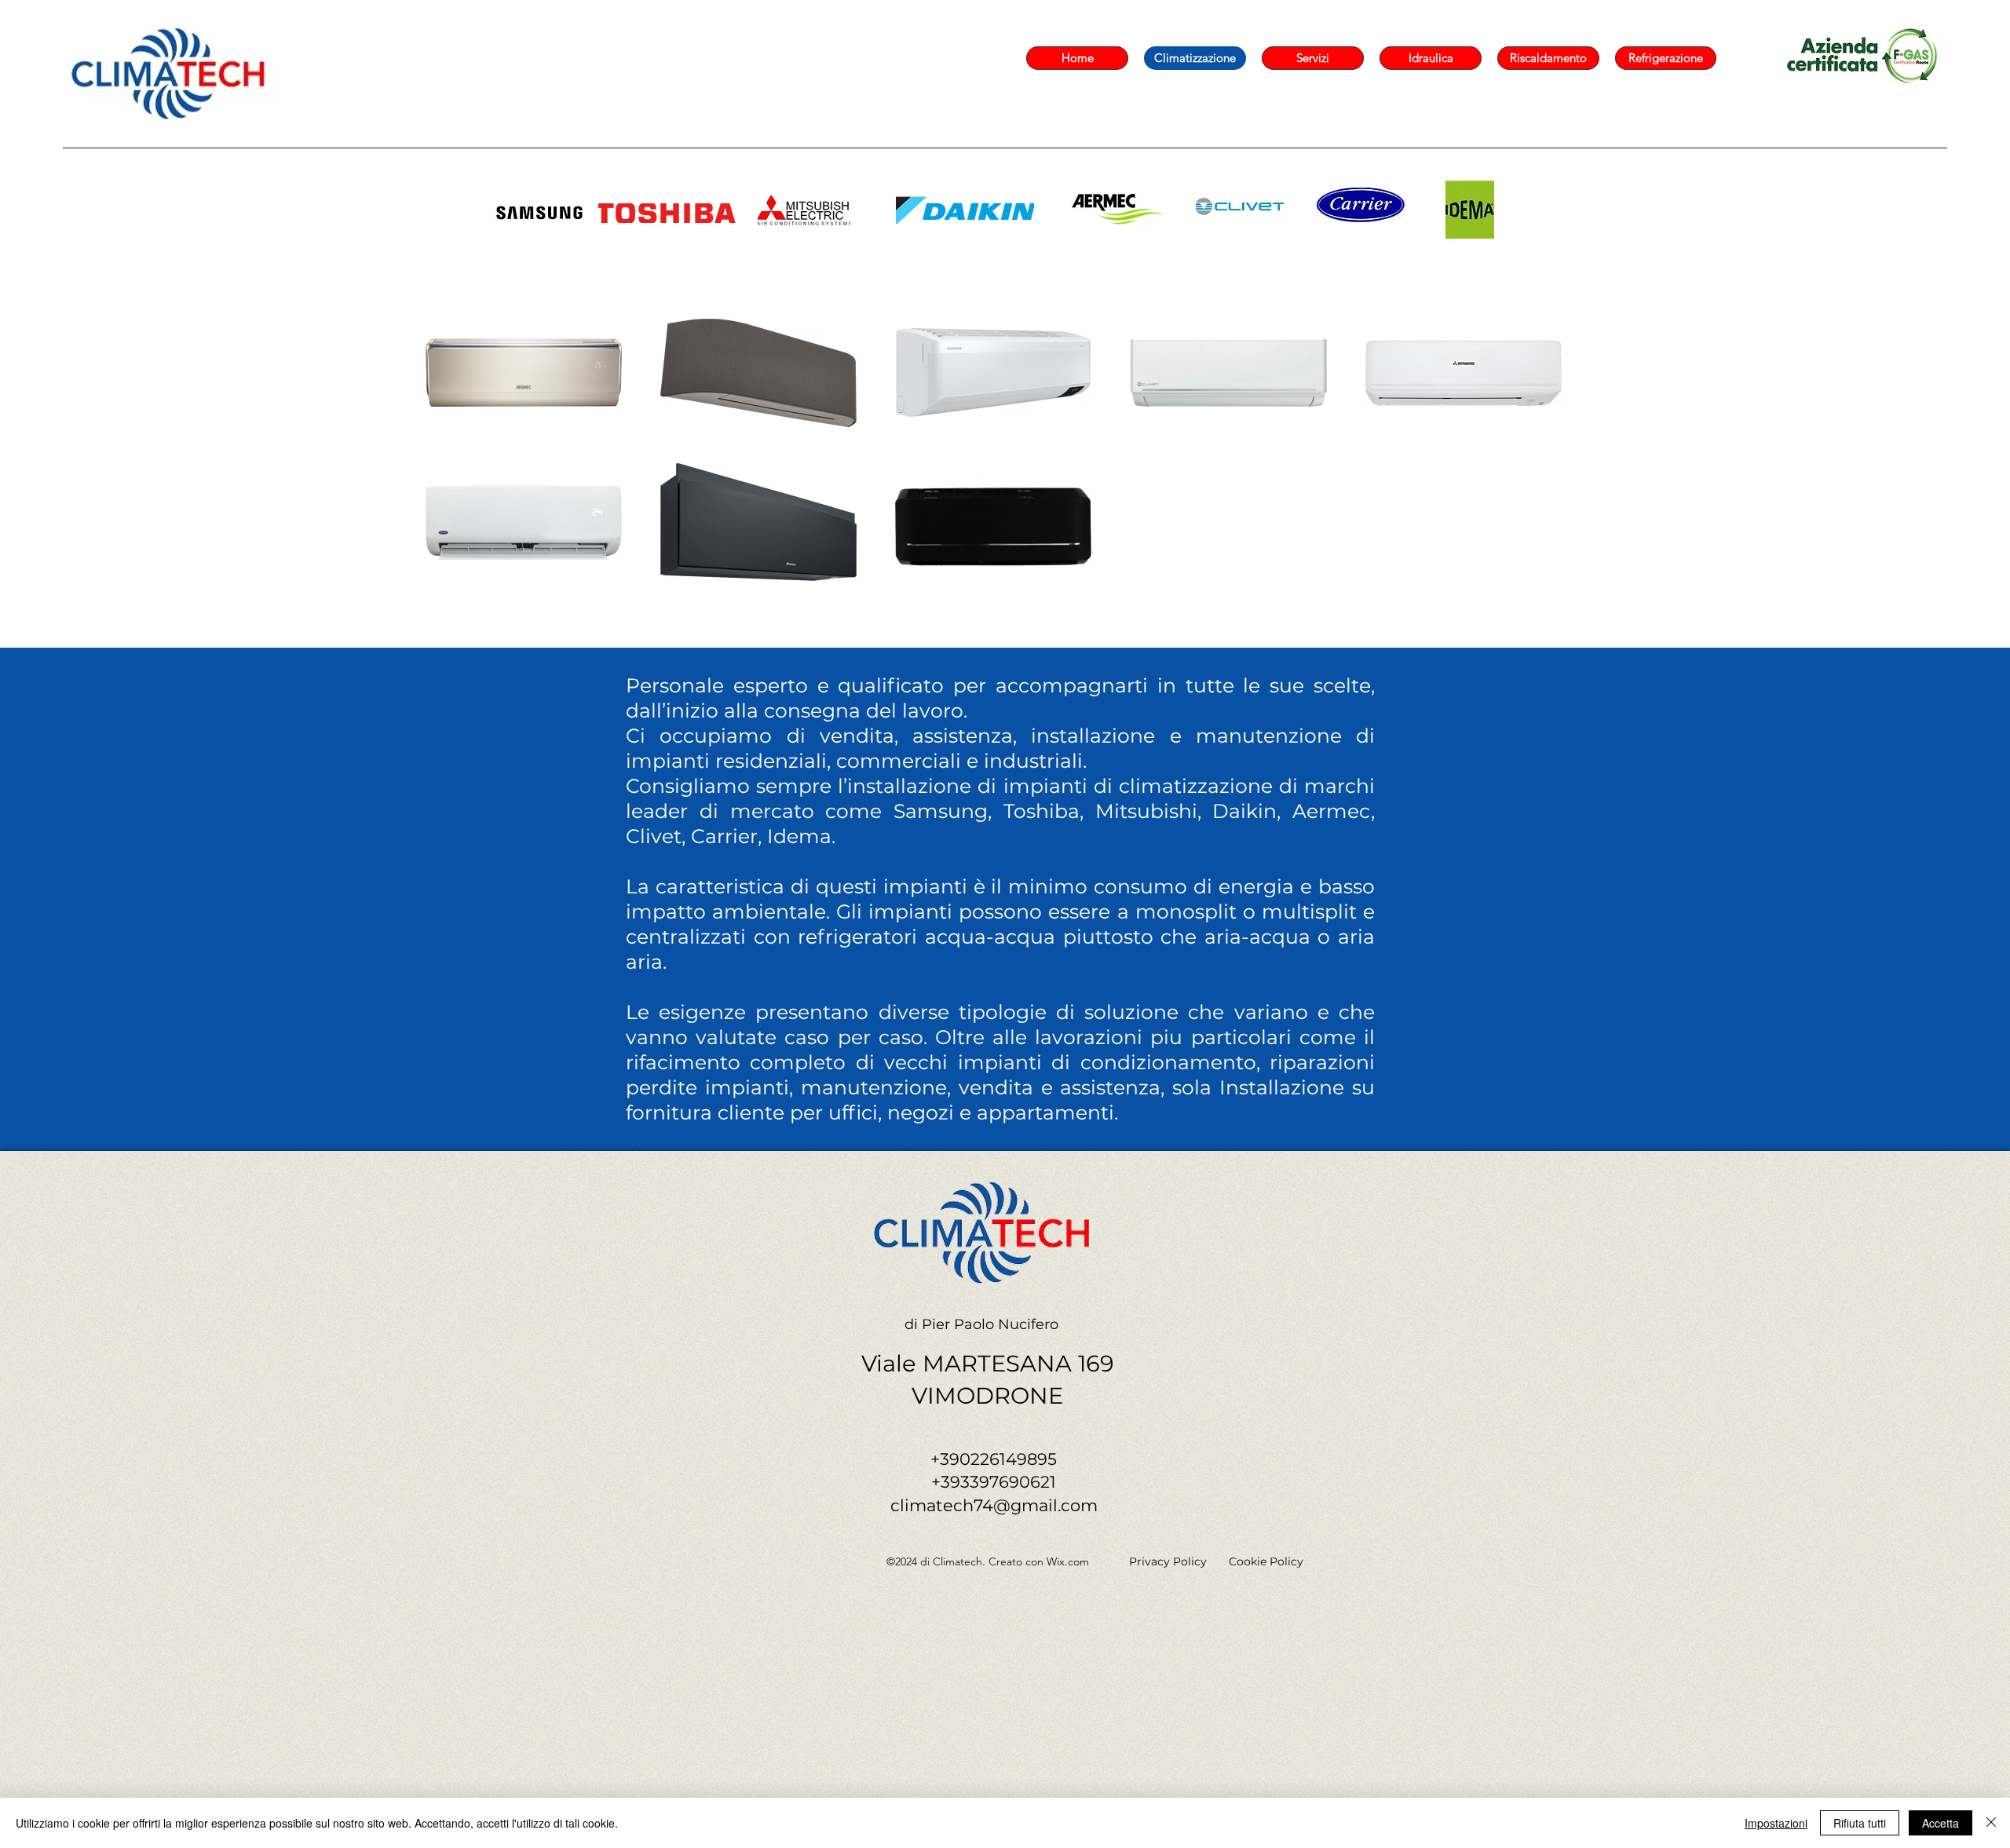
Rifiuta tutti (1860, 1823)
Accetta (1941, 1823)
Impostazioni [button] (1776, 1823)
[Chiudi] (1991, 1823)
